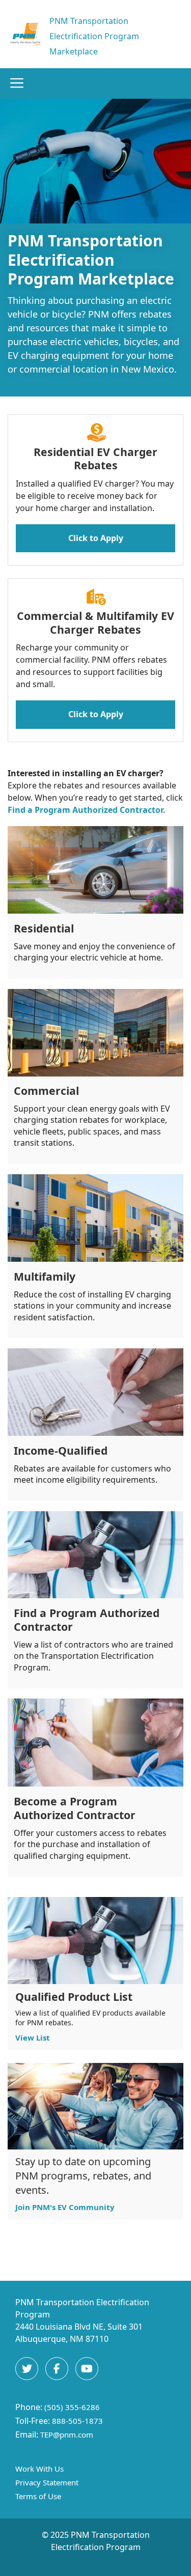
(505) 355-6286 (72, 2407)
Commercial (46, 1091)
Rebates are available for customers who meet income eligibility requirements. (92, 1474)
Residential (44, 928)
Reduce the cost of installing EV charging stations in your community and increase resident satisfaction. (92, 1306)
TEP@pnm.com (67, 2435)
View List (33, 2037)
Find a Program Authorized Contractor (87, 1620)
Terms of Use (38, 2496)
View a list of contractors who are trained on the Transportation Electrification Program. (93, 1656)
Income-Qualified (61, 1450)
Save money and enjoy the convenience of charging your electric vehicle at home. (94, 952)
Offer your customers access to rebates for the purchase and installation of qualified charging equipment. (90, 1844)
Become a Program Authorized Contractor (75, 1808)
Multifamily (45, 1276)
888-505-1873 (77, 2421)
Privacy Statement (47, 2482)
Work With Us (39, 2469)
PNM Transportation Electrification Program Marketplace (94, 36)
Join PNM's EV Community (65, 2207)
